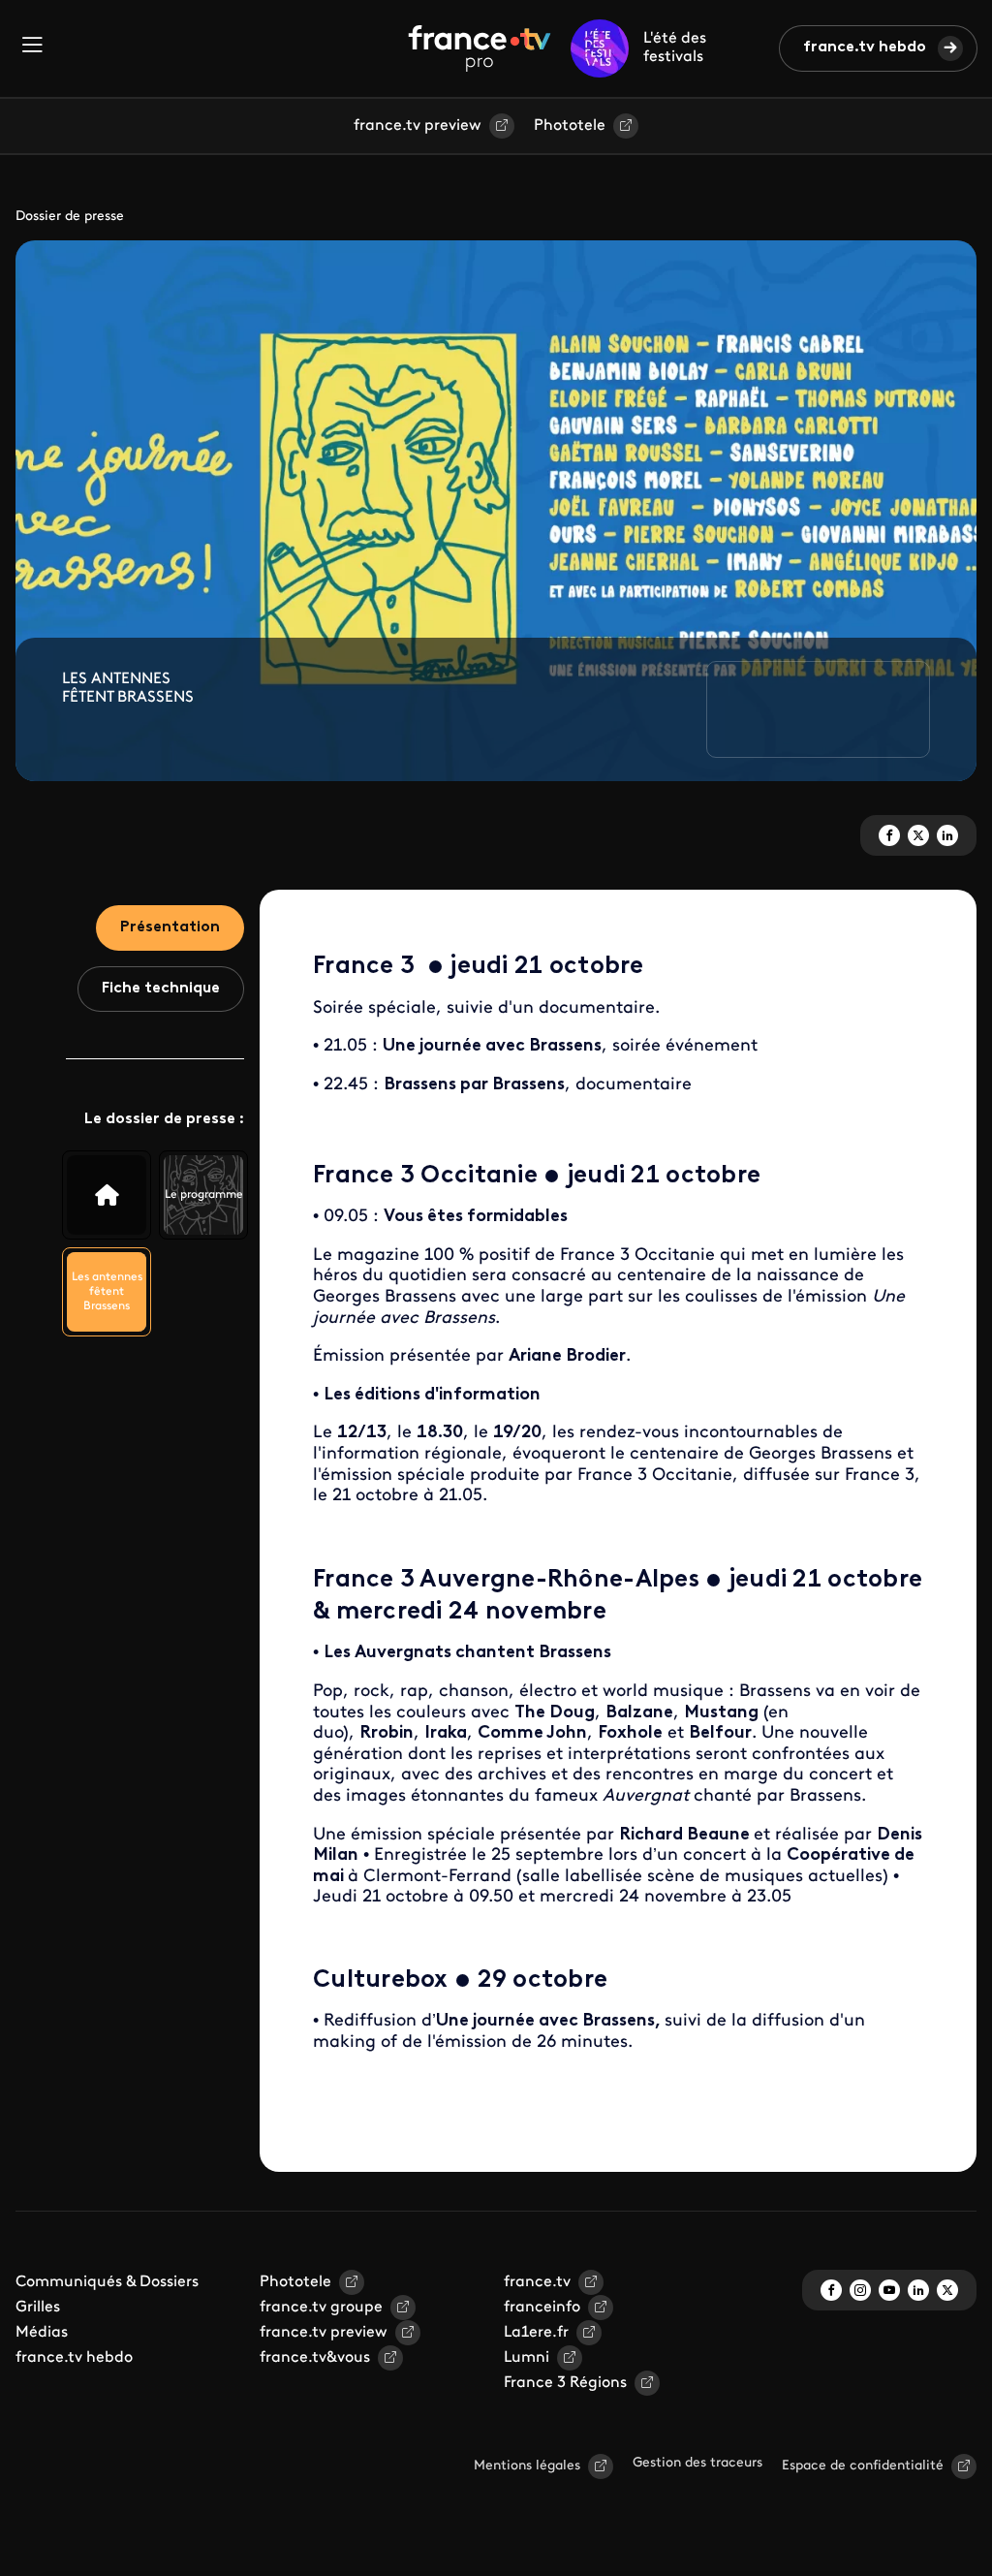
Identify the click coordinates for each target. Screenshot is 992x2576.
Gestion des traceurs (697, 2463)
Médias (42, 2333)
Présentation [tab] (170, 927)
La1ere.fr (536, 2333)
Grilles (38, 2308)
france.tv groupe (321, 2308)
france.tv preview (418, 126)
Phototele (570, 126)
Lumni (527, 2358)
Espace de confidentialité (863, 2466)
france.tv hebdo (865, 47)
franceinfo (542, 2308)
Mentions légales (527, 2466)
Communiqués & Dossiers (107, 2282)
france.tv (537, 2282)
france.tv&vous (315, 2358)
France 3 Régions (565, 2383)
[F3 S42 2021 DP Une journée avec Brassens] (107, 1195)
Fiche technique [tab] (161, 989)
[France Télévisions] (480, 48)
